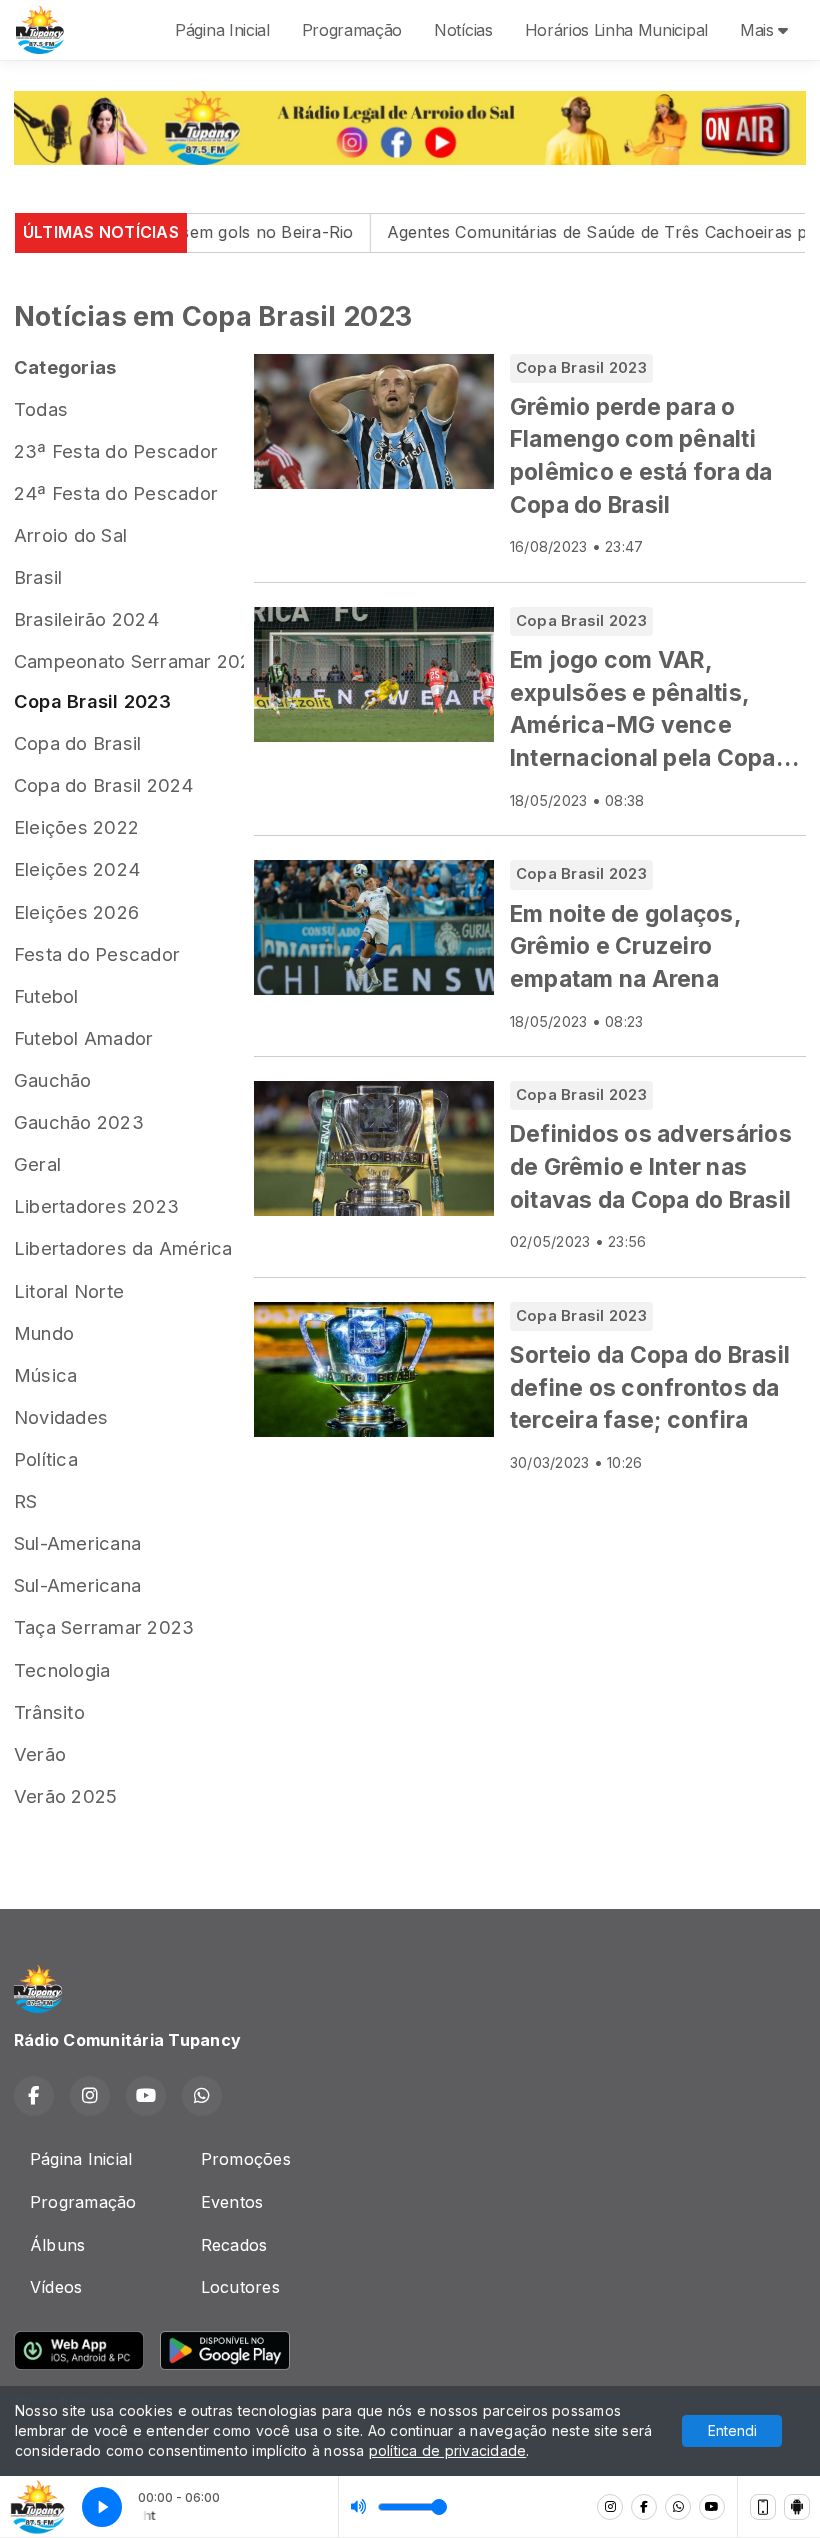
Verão (40, 1754)
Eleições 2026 (76, 912)
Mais (759, 30)
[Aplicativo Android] (797, 2507)
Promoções (246, 2159)
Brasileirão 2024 (86, 619)
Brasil (38, 577)
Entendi (732, 2430)
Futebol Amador (83, 1038)
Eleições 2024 (77, 869)
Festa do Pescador (97, 954)
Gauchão (53, 1080)
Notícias (463, 30)
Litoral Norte (69, 1291)
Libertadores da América (123, 1248)
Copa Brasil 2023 (92, 701)
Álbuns (57, 2245)
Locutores (240, 2287)
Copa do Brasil (77, 743)
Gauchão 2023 (79, 1122)
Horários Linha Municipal (616, 30)
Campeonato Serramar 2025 (129, 661)
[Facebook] (644, 2507)
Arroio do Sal (70, 535)
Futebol (46, 996)
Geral (37, 1164)
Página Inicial (222, 30)
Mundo (44, 1333)
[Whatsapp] (678, 2507)
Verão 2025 (65, 1796)
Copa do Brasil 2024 (104, 785)
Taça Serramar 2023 (104, 1627)
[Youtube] (712, 2507)
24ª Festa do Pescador (116, 493)
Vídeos (56, 2287)
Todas (41, 409)
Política (46, 1459)
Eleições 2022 (76, 827)
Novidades (61, 1417)
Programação (352, 30)
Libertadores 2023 (96, 1206)
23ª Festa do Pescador (116, 451)
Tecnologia (62, 1670)
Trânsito (49, 1712)
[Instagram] (610, 2507)
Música (45, 1375)
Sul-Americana (77, 1543)
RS (25, 1501)
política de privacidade (448, 2450)
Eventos (232, 2202)
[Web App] (763, 2507)
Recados (234, 2245)
